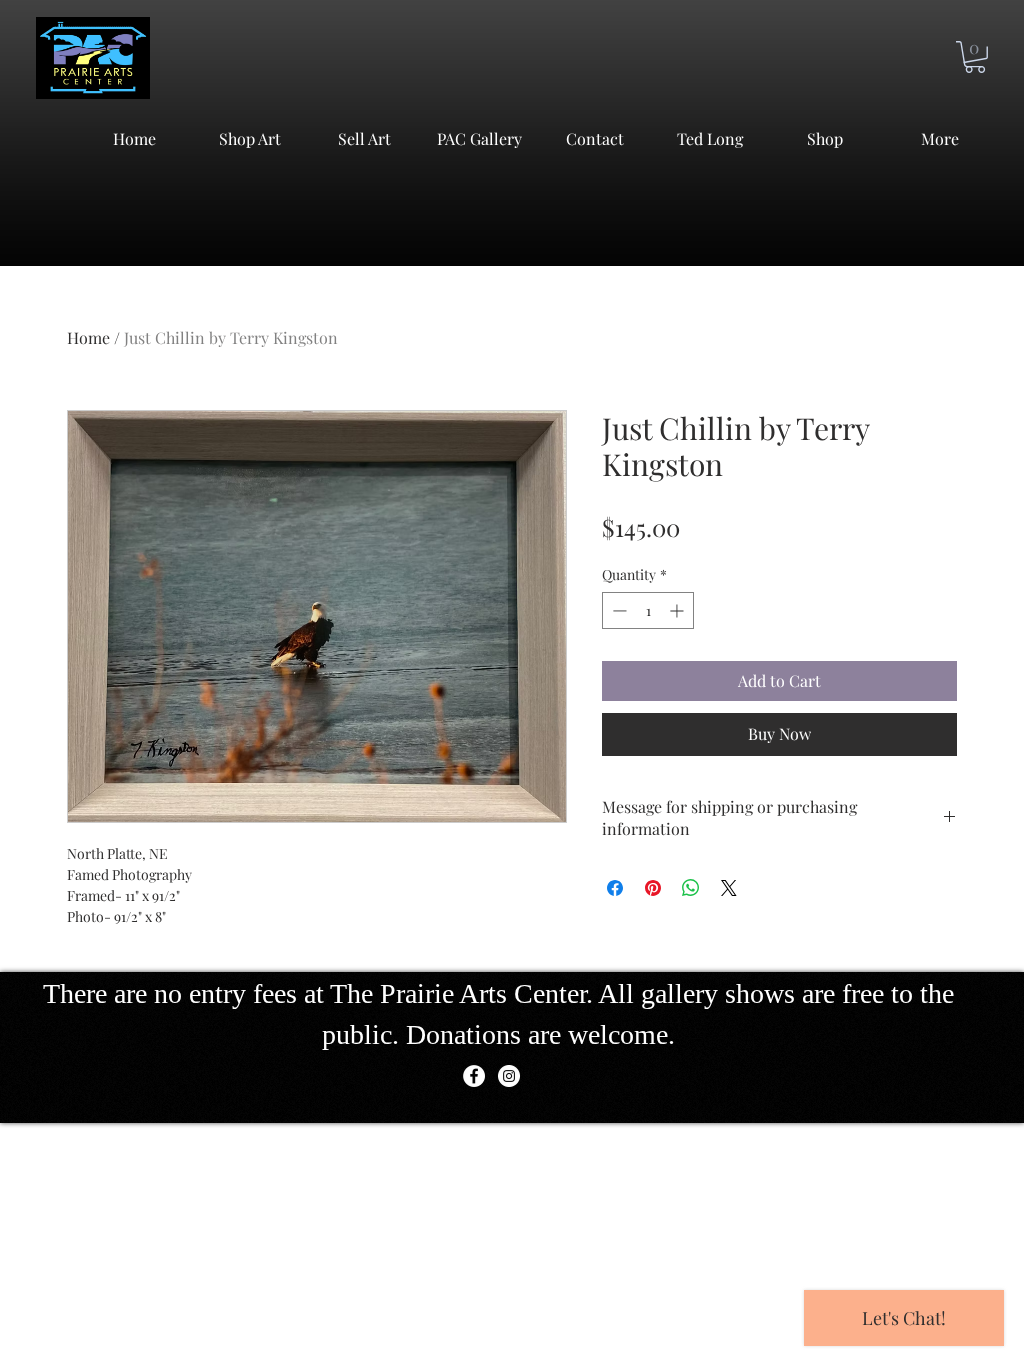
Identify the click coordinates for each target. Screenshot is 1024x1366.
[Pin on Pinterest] (653, 888)
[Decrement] (617, 610)
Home (88, 337)
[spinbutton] (648, 610)
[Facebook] (474, 1076)
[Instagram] (509, 1076)
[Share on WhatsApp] (691, 888)
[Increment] (678, 610)
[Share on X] (729, 888)
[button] (975, 57)
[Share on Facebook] (615, 888)
